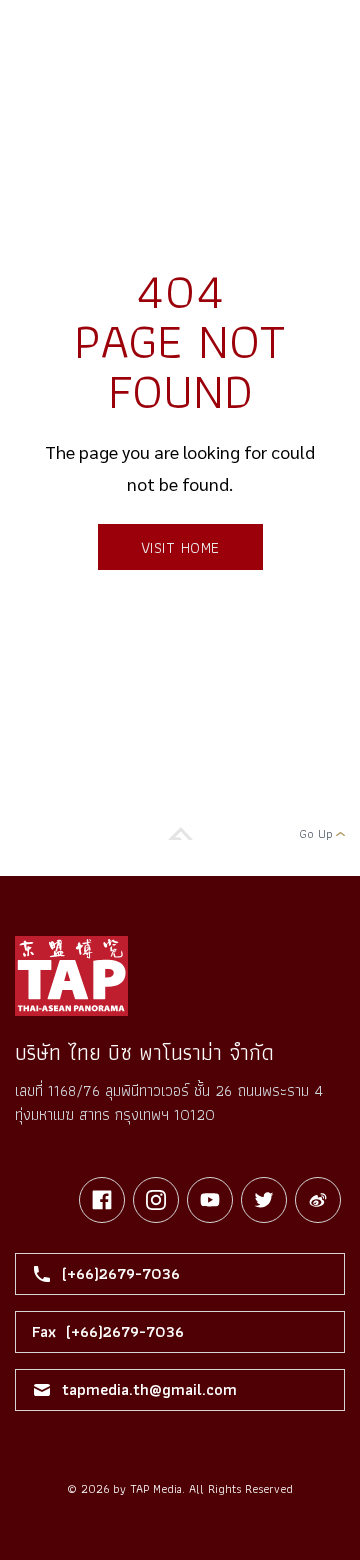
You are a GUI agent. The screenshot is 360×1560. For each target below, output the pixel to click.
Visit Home (180, 547)
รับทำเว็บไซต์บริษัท (240, 1512)
